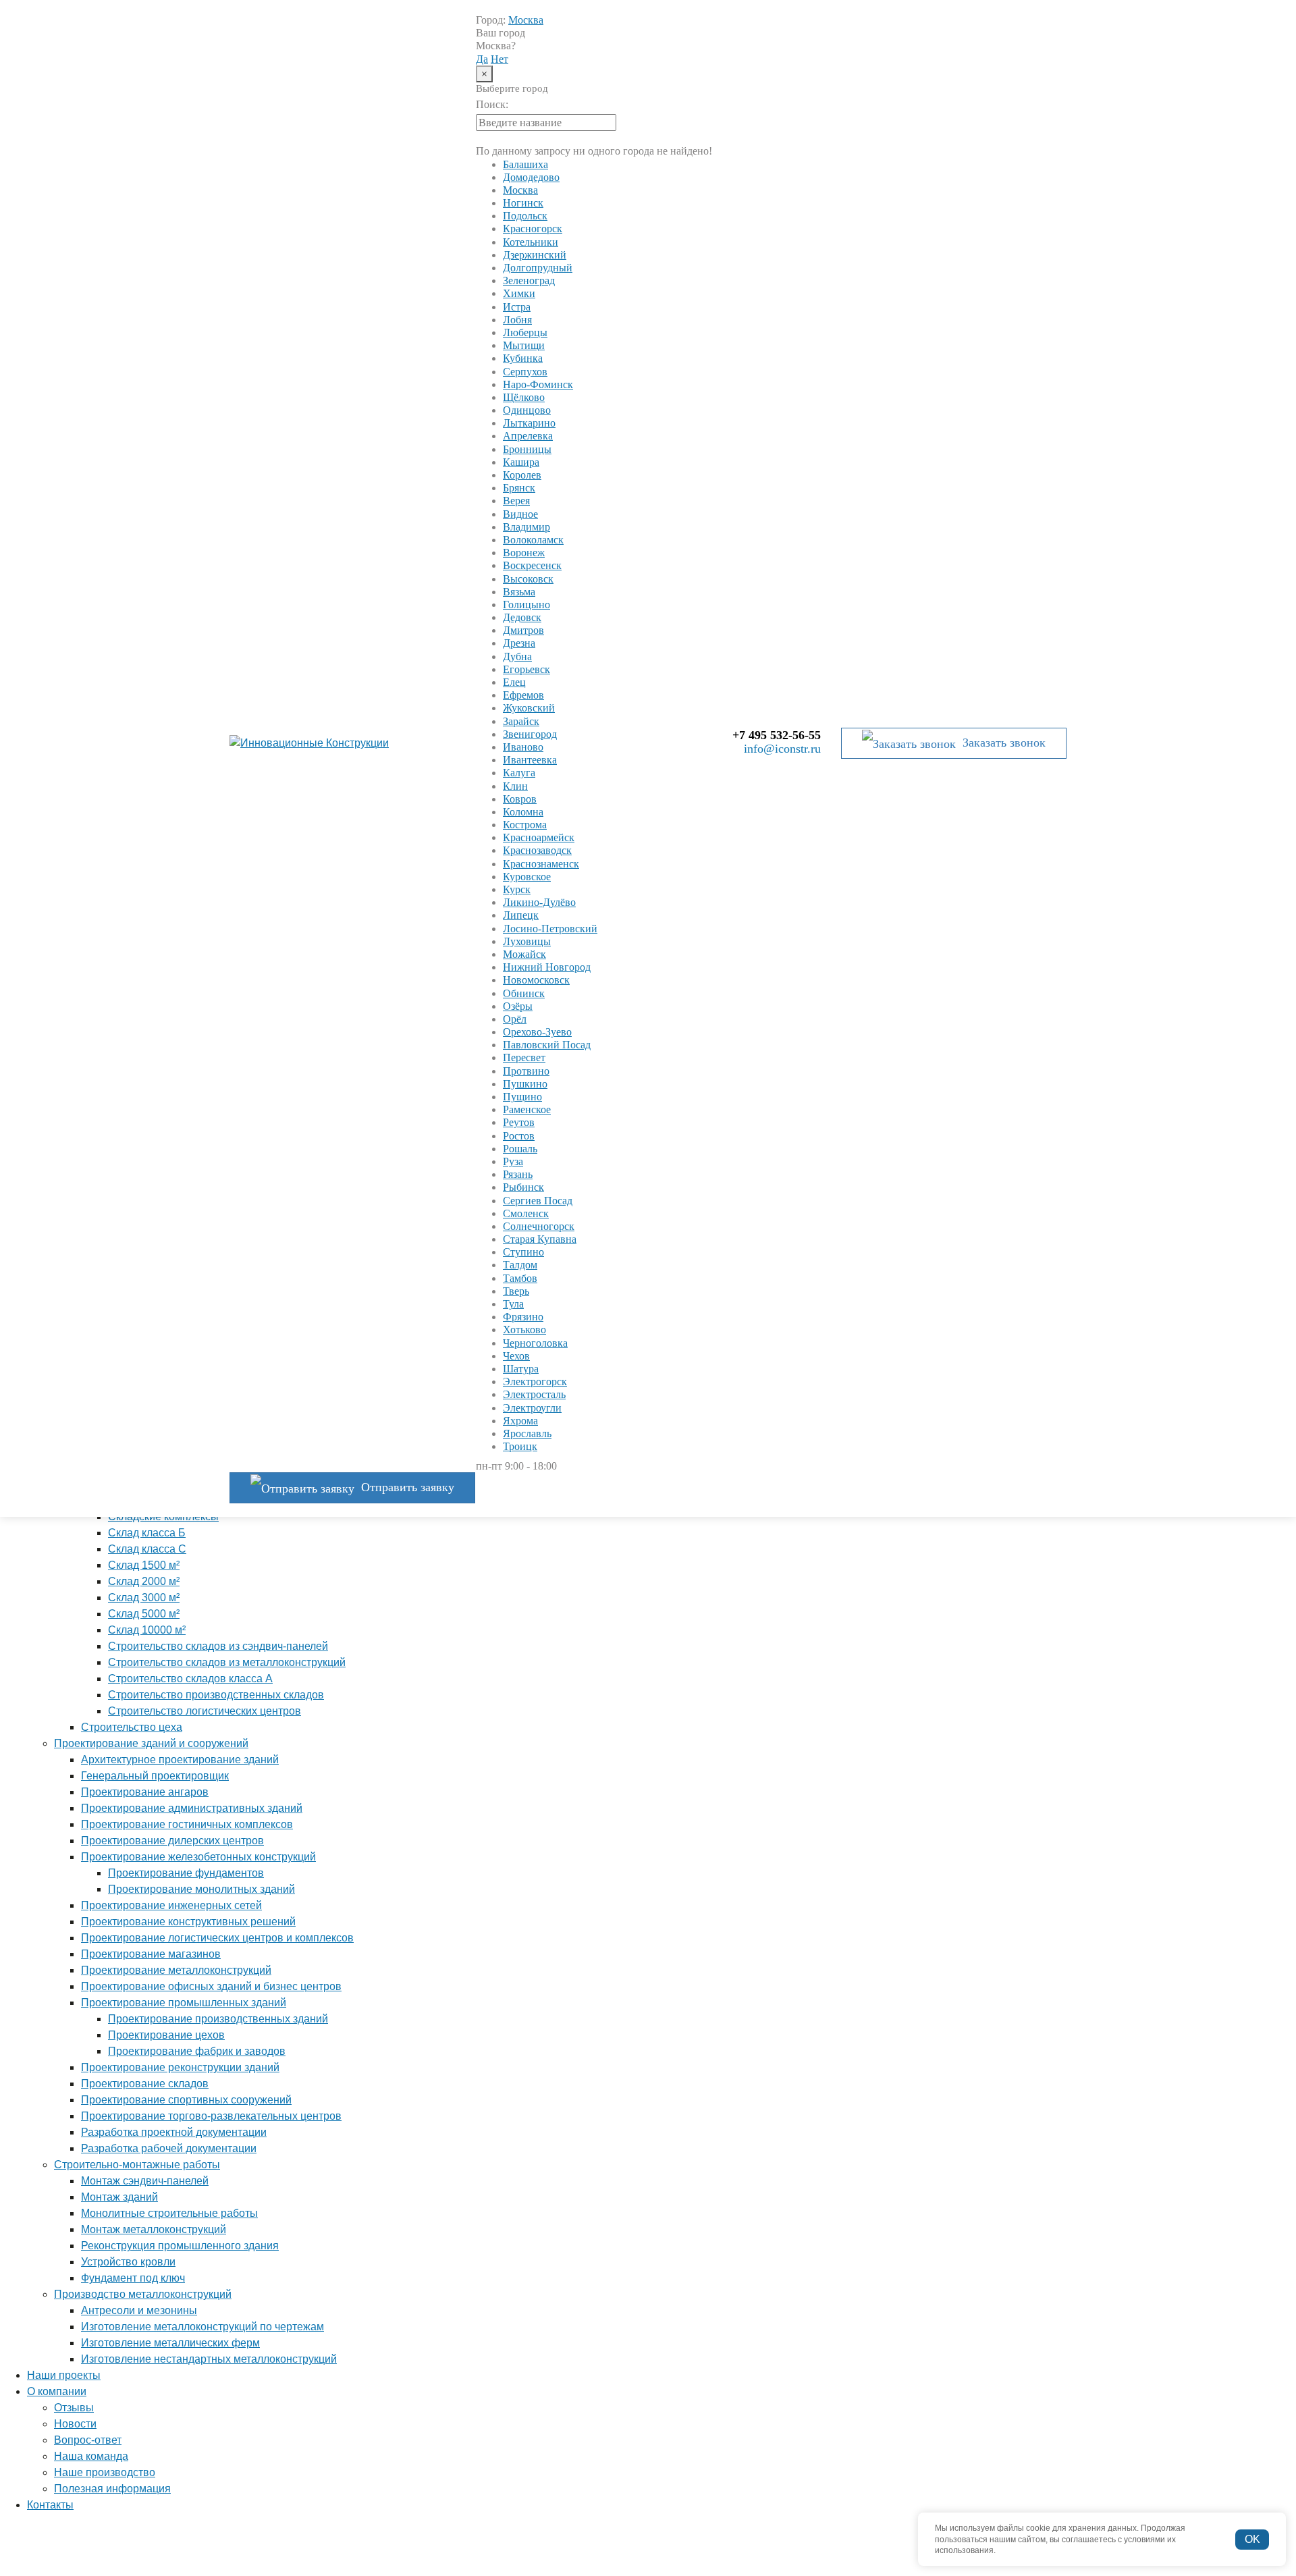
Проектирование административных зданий (192, 1808)
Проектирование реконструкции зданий (180, 2067)
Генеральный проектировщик (155, 1776)
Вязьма (519, 592)
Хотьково (524, 1330)
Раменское (527, 1109)
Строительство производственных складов (216, 1695)
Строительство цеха (132, 1727)
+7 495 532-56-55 (777, 735)
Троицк (520, 1446)
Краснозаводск (537, 850)
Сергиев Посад (538, 1201)
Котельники (531, 242)
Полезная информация (112, 2489)
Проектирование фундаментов (186, 1873)
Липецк (521, 915)
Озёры (518, 1006)
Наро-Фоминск (538, 384)
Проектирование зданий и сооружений (151, 1743)
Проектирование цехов (166, 2035)
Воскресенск (532, 565)
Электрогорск (535, 1381)
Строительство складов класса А (190, 1679)
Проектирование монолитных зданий (201, 1889)
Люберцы (525, 332)
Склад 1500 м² (144, 1565)
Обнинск (524, 993)
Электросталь (534, 1394)
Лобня (517, 320)
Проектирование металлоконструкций (176, 1970)
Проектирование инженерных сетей (171, 1905)
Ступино (523, 1252)
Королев (522, 475)
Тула (513, 1304)
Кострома (525, 825)
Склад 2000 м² (144, 1581)
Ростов (519, 1136)
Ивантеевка (530, 760)
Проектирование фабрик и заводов (197, 2051)
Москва (526, 20)
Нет (500, 59)
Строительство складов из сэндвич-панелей (218, 1646)
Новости (75, 2424)
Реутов (519, 1122)
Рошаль (520, 1149)
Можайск (524, 954)
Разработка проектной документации (174, 2132)
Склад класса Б (147, 1533)
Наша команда (91, 2456)
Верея (516, 501)
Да (482, 59)
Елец (514, 682)
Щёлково (524, 397)
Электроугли (532, 1408)
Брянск (519, 488)
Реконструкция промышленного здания (180, 2246)
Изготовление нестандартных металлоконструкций (209, 2359)
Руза (513, 1161)
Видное (520, 514)
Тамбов (520, 1278)
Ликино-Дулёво (539, 902)
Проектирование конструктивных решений (188, 1922)
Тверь (516, 1291)
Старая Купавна (540, 1239)
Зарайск (521, 721)
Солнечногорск (539, 1226)
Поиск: (492, 104)
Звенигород (530, 734)
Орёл (515, 1019)
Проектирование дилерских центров (172, 1841)
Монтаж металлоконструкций (154, 2229)
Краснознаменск (541, 864)
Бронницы (527, 449)
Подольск (525, 216)
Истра (517, 307)
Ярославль (527, 1433)
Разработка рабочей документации (169, 2148)
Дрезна (519, 643)
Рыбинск (523, 1187)
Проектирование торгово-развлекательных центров (211, 2116)
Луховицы (527, 941)
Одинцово (527, 410)
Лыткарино (529, 423)
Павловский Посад (547, 1045)
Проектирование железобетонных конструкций (198, 1857)
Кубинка (523, 358)
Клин (515, 786)
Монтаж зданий (119, 2197)
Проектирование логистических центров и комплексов (217, 1938)
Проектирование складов (145, 2084)
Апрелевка (528, 436)
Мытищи (524, 345)
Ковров (520, 799)
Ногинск (523, 203)
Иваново (523, 747)
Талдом (520, 1265)
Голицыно (526, 605)
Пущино (522, 1097)
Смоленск (526, 1213)
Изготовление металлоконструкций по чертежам (202, 2327)
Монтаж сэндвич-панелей (145, 2181)
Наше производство (105, 2472)
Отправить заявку (408, 1487)
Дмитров (523, 630)
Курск (517, 889)
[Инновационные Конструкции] (331, 743)
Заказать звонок (1004, 743)
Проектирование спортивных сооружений (186, 2100)
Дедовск (522, 617)
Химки (519, 293)
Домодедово (531, 177)
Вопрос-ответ (88, 2440)
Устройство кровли (128, 2262)
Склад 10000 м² (147, 1630)
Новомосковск (536, 980)
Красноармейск (539, 837)
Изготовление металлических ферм (170, 2343)
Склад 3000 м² (144, 1598)
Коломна (523, 812)
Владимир (526, 527)
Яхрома (520, 1421)
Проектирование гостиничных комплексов (187, 1824)
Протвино (526, 1071)
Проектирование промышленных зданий (184, 2003)
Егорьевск (526, 669)
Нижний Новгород (547, 967)
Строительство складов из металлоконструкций (227, 1662)
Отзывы (74, 2408)
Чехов (516, 1356)
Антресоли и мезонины (139, 2310)
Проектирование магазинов (151, 1954)
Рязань (518, 1174)
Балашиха (525, 164)
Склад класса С (147, 1549)
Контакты (50, 2505)
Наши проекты (64, 2375)
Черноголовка (535, 1343)
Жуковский (529, 708)
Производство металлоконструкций (143, 2294)
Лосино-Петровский (550, 929)
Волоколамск (533, 540)
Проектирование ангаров (145, 1792)
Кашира (521, 462)
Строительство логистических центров (205, 1711)
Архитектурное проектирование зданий (180, 1760)
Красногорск (533, 229)
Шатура (521, 1369)
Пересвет (524, 1057)
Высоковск (528, 579)
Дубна (517, 656)
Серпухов (525, 372)
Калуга (519, 773)
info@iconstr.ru (782, 749)
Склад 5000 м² (144, 1614)
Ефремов (523, 695)
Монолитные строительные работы (169, 2213)
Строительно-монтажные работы (137, 2165)
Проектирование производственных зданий (218, 2019)
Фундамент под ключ (133, 2278)
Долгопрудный (538, 268)
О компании (57, 2391)
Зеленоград (529, 280)
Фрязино (523, 1317)
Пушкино (525, 1084)
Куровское (527, 877)
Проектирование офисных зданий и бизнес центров (211, 1986)
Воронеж (524, 553)
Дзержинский (535, 255)
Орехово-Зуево (537, 1032)
